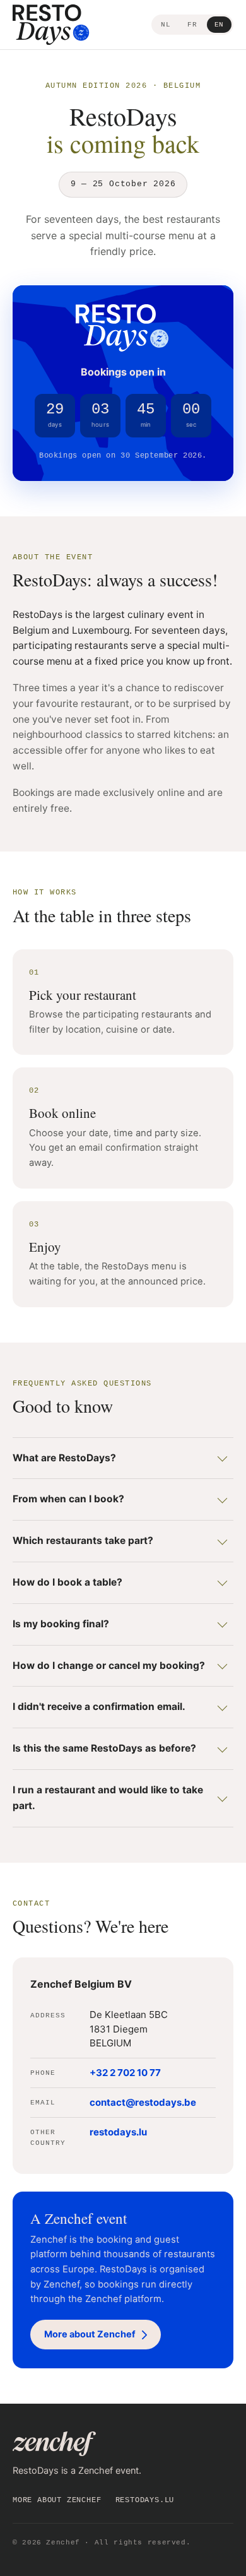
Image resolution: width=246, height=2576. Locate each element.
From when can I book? (68, 1499)
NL (166, 25)
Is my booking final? (61, 1624)
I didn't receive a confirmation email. (99, 1706)
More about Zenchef (57, 2500)
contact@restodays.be (143, 2102)
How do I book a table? (67, 1582)
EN (219, 25)
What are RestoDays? (64, 1458)
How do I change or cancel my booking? (109, 1665)
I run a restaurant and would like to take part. (108, 1798)
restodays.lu (118, 2132)
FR (192, 25)
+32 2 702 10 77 (125, 2073)
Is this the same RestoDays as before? (104, 1748)
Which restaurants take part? (83, 1540)
